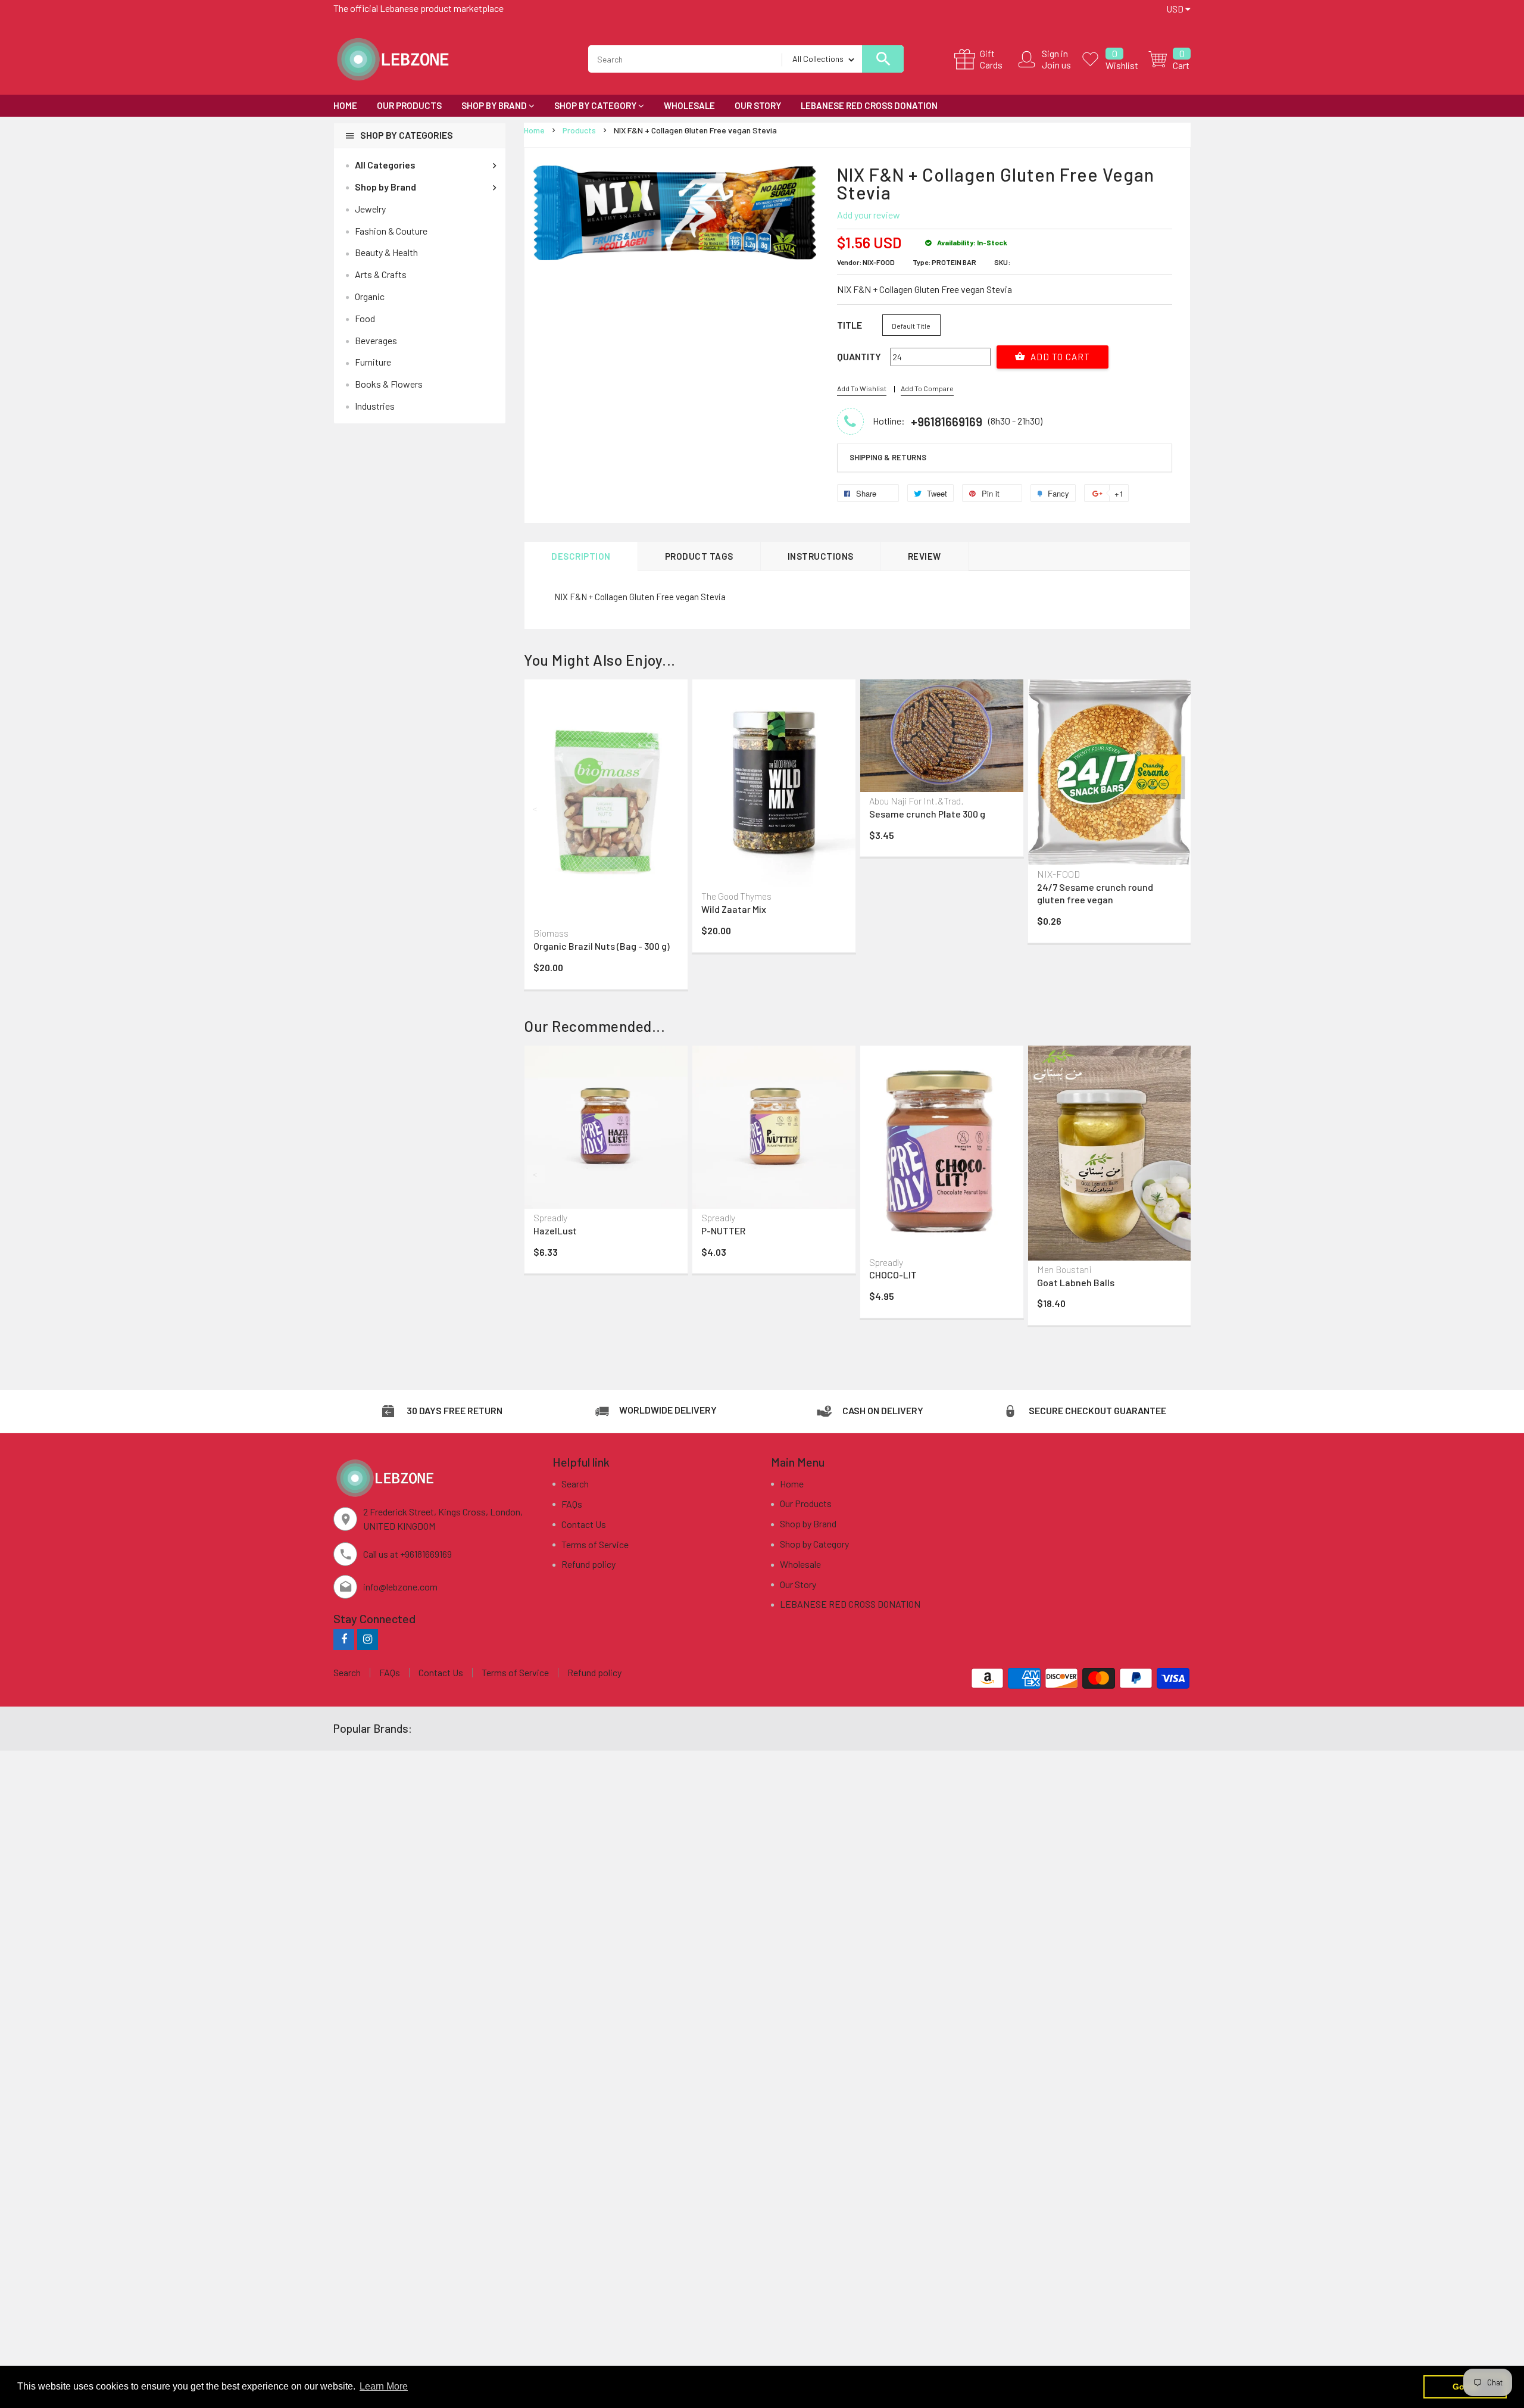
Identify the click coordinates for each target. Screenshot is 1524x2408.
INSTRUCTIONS (821, 556)
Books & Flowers (389, 384)
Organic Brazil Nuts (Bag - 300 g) (602, 946)
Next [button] (1179, 809)
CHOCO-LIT (893, 1275)
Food (365, 318)
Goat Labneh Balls (1076, 1282)
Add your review (869, 215)
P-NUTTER (723, 1230)
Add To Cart (1059, 357)
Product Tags (699, 556)
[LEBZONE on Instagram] (368, 1639)
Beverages (376, 340)
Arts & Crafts (381, 274)
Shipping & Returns (888, 457)
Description (581, 556)
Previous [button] (536, 809)
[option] (606, 837)
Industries (375, 406)
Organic (370, 296)
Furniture (373, 362)
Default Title (911, 326)
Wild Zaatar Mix (734, 909)
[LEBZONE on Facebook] (344, 1639)
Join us (1056, 65)
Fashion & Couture (391, 231)
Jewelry (370, 209)
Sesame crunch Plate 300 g (927, 814)
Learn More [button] (384, 2386)
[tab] (1005, 458)
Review (925, 556)
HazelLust (555, 1230)
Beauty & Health (386, 252)
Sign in (1055, 53)
